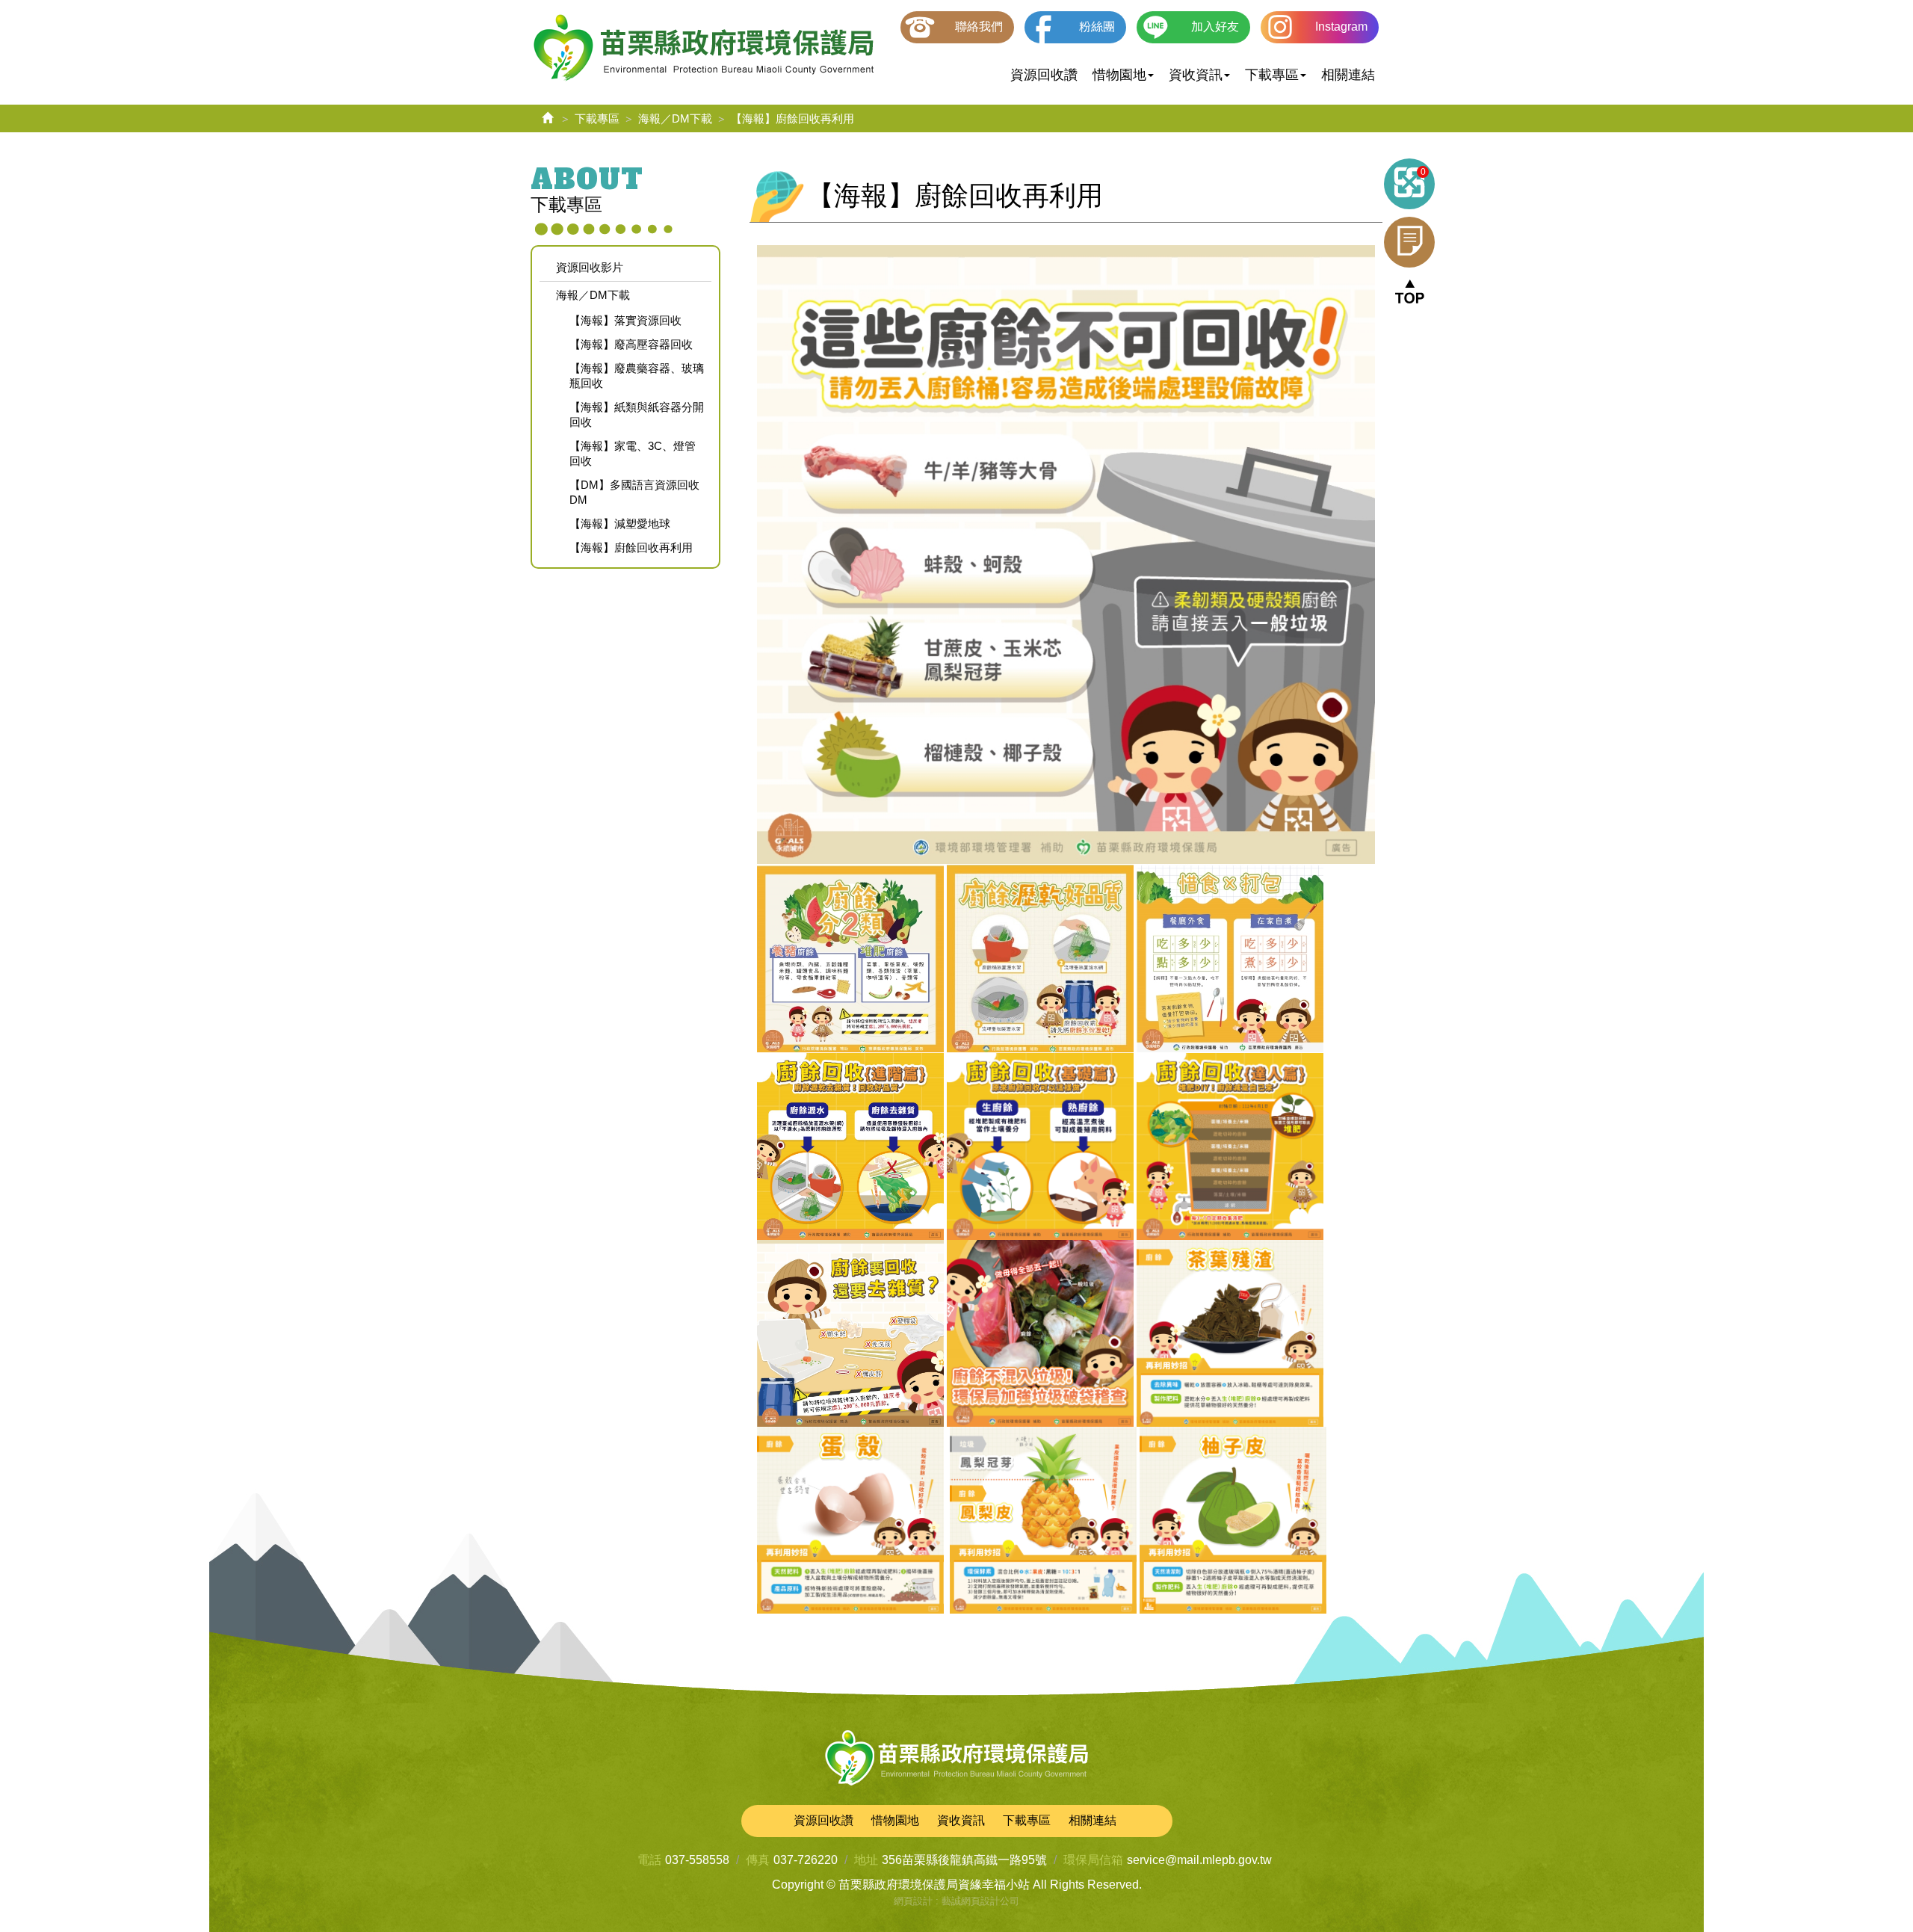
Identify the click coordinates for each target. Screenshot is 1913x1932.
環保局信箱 (1093, 1860)
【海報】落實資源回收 (625, 320)
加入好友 (1215, 27)
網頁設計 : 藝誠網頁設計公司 (956, 1901)
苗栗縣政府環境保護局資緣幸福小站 (704, 49)
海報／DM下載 (675, 118)
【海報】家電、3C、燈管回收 (633, 453)
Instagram (1341, 27)
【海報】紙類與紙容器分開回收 (637, 414)
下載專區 (597, 118)
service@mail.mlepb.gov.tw (1199, 1860)
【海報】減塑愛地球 (620, 524)
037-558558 (697, 1860)
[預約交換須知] (1409, 242)
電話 (649, 1860)
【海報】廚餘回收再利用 (631, 547)
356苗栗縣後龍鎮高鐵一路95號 (964, 1860)
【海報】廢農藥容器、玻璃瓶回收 (637, 376)
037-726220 (806, 1860)
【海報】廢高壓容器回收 (631, 344)
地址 (866, 1860)
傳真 (758, 1860)
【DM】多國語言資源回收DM (634, 492)
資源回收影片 (590, 267)
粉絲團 (1097, 27)
